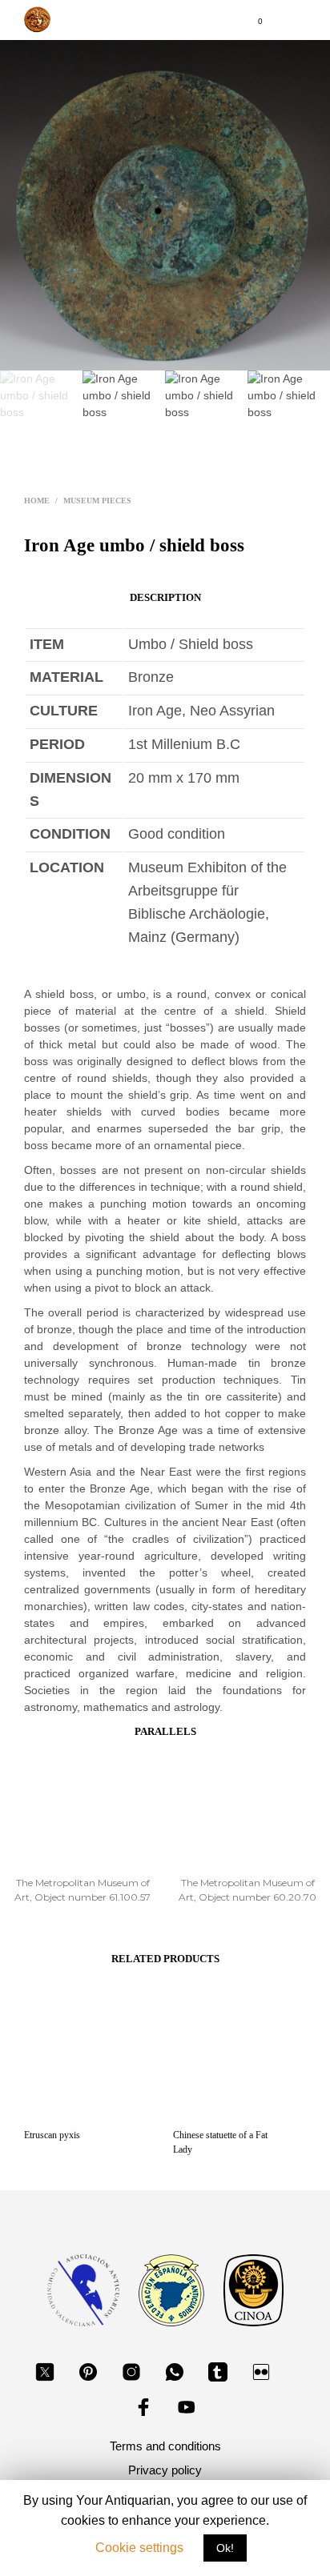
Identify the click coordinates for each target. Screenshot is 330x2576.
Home (37, 501)
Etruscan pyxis (52, 2135)
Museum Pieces (97, 501)
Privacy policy (165, 2470)
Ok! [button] (225, 2548)
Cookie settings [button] (139, 2548)
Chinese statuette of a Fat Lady (220, 2142)
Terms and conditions (165, 2446)
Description (165, 597)
